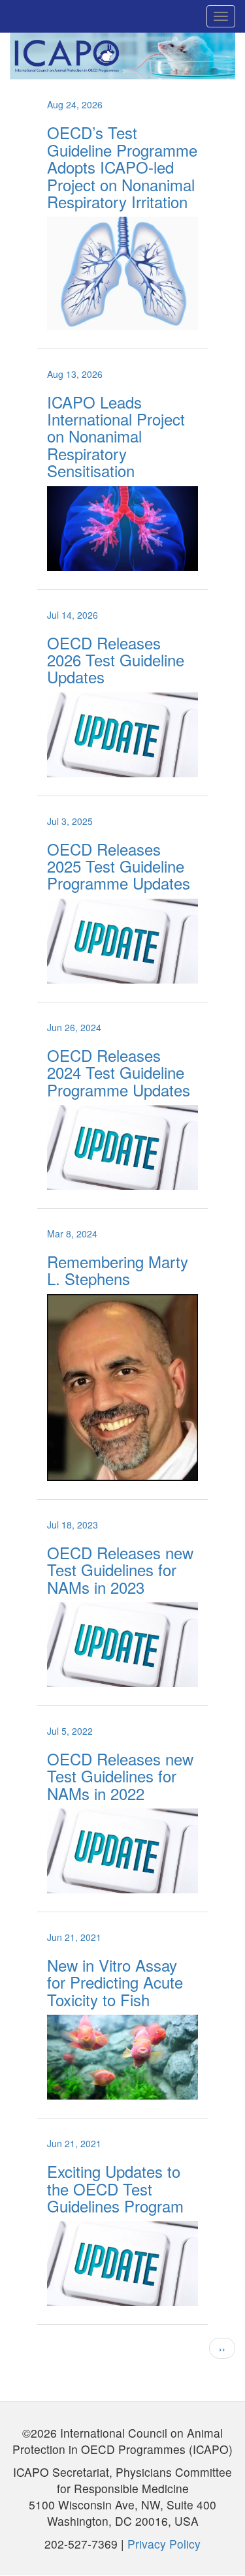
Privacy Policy (164, 2544)
